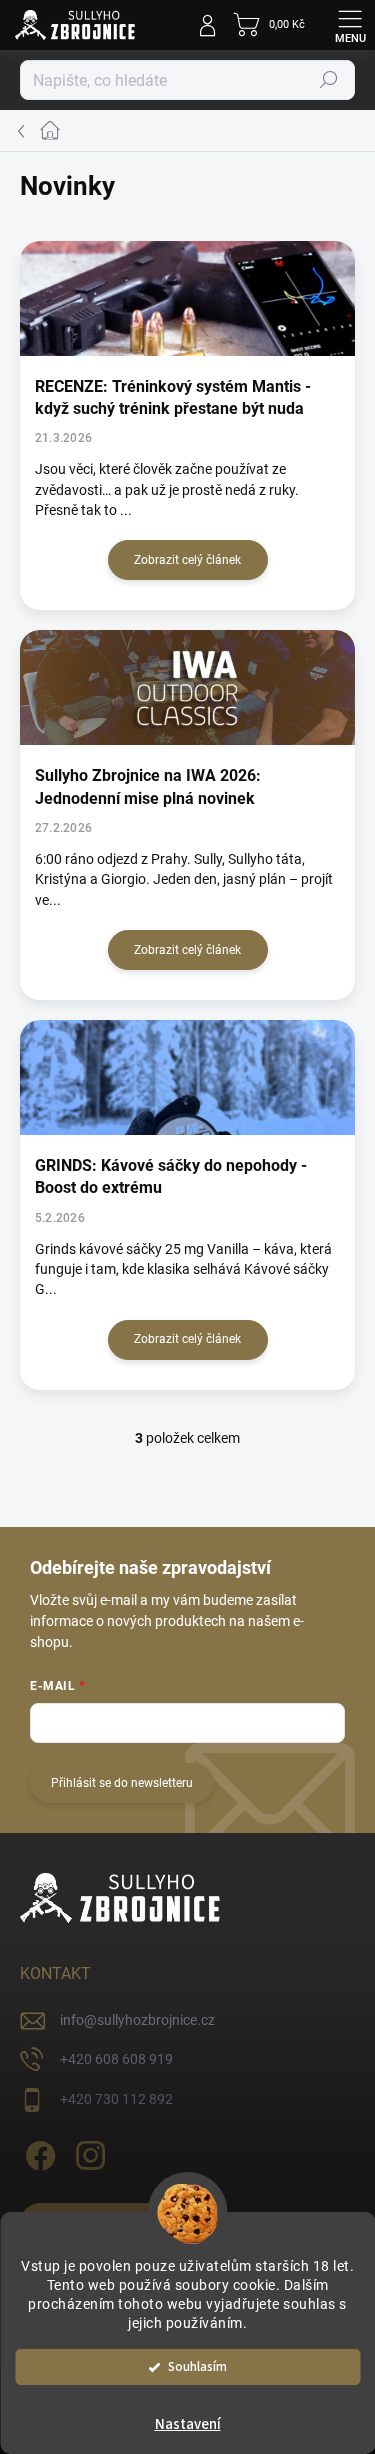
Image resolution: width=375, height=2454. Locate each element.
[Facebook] (37, 2152)
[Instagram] (87, 2152)
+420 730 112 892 (116, 2099)
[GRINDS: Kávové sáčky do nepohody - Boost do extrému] (187, 1077)
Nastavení (188, 2424)
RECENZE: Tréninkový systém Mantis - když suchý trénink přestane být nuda (173, 397)
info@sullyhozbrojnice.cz (137, 2020)
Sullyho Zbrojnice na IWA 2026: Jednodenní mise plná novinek (148, 786)
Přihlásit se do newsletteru (122, 1783)
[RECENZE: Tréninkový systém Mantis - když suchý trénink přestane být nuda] (187, 298)
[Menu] (350, 25)
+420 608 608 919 (116, 2059)
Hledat (329, 80)
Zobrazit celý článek (187, 560)
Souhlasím (197, 2366)
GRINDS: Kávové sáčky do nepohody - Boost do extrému (171, 1176)
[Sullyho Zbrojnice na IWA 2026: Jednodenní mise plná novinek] (187, 687)
